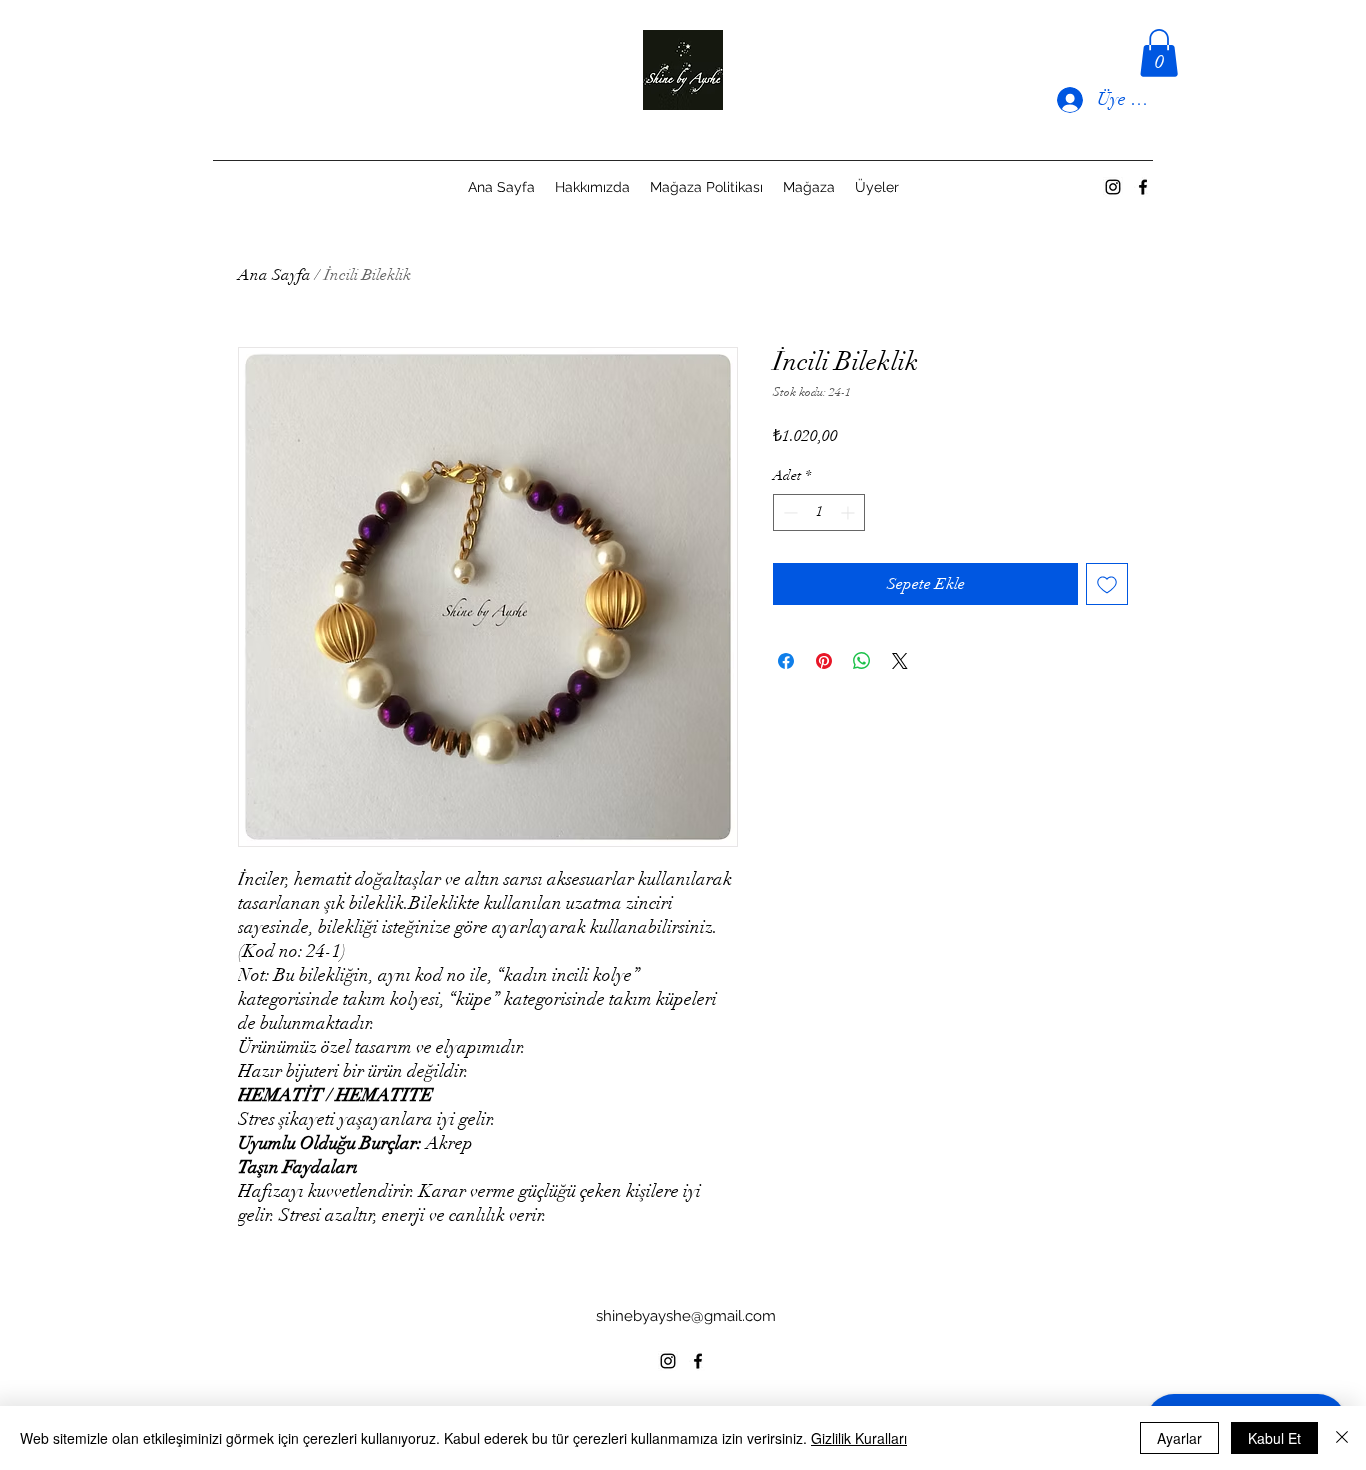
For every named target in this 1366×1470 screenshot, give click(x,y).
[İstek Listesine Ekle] (1107, 584)
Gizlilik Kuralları (859, 1438)
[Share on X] (900, 661)
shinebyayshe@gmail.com (686, 1316)
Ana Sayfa (274, 275)
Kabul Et (1274, 1438)
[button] (1159, 53)
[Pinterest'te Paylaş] (824, 661)
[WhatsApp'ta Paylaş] (862, 661)
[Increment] (849, 512)
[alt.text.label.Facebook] (1143, 187)
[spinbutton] (819, 512)
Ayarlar (1179, 1438)
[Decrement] (788, 512)
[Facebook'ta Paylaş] (786, 661)
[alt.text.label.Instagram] (1113, 187)
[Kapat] (1342, 1438)
